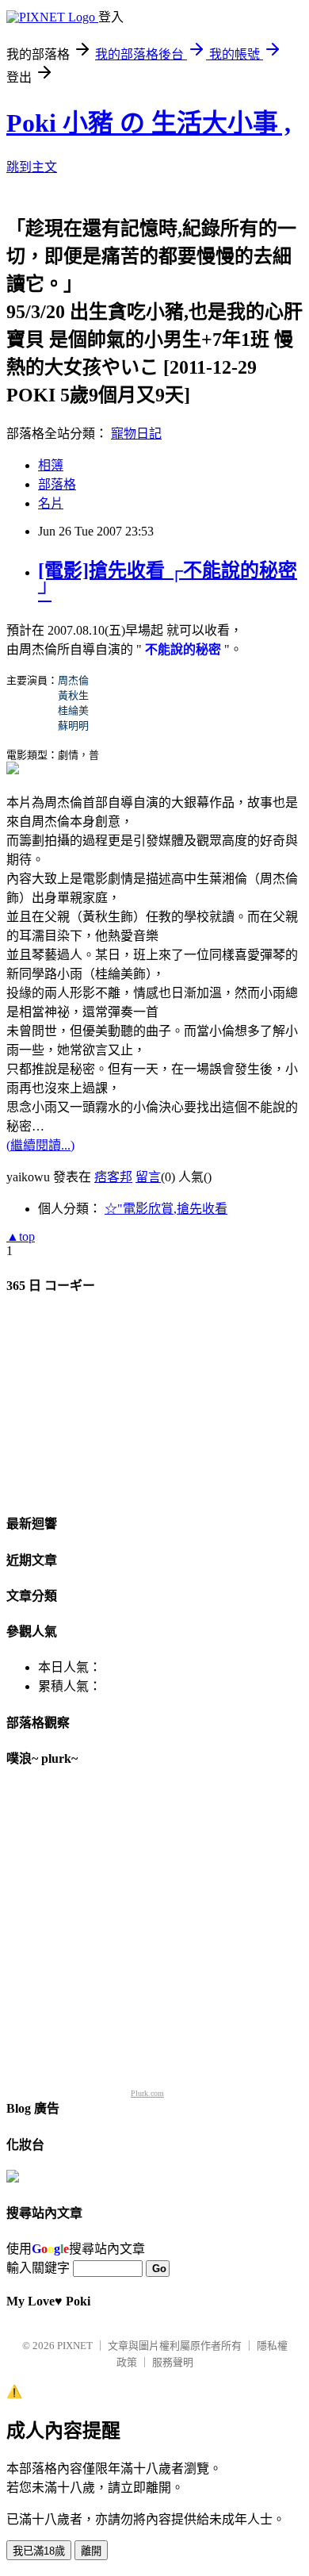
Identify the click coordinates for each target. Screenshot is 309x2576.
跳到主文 (32, 167)
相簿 (51, 465)
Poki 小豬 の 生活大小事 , (149, 123)
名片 (51, 503)
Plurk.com (147, 2093)
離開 (91, 2551)
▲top (21, 1236)
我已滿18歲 (39, 2551)
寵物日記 (136, 434)
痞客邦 (113, 1177)
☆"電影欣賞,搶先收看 (166, 1209)
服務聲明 (173, 2362)
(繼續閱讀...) (40, 1145)
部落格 (57, 484)
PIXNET (75, 2346)
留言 (148, 1177)
